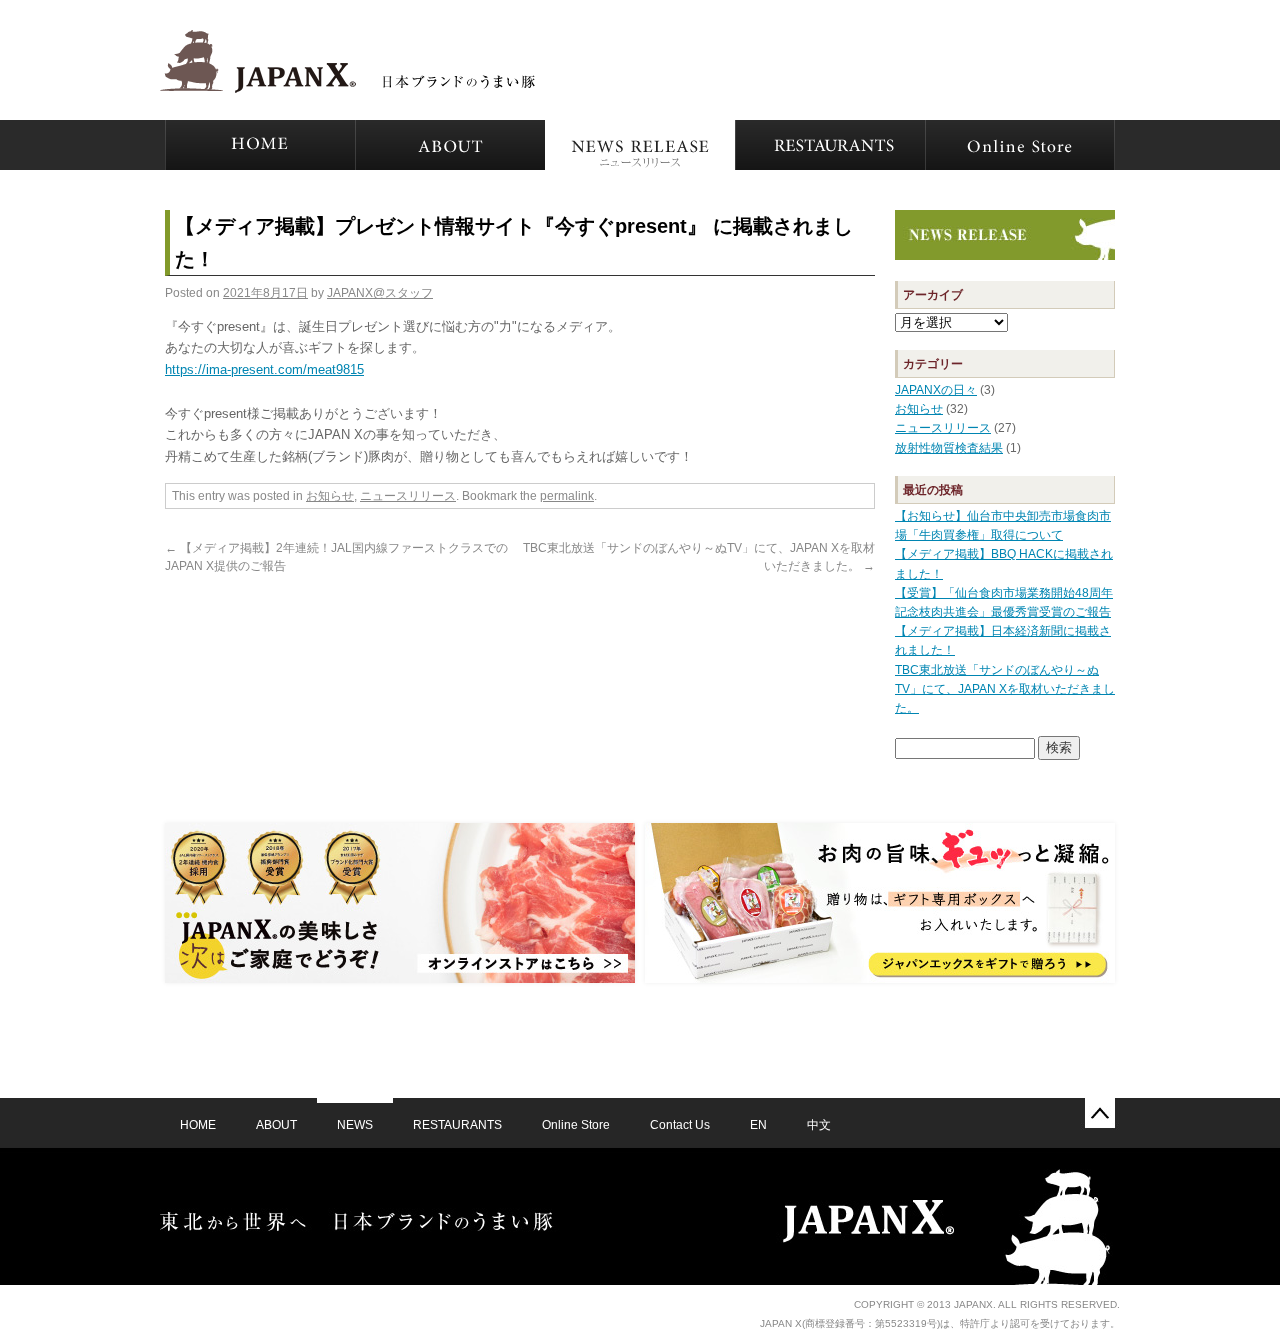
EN (758, 1125)
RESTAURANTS (457, 1125)
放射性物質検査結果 (949, 448)
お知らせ (330, 496)
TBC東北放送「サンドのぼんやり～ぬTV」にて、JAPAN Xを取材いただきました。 (1005, 689)
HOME (198, 1125)
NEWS (355, 1125)
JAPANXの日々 (936, 390)
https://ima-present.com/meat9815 (264, 369)
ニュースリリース (408, 496)
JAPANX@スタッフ (380, 293)
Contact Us (680, 1125)
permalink (567, 496)
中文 (819, 1125)
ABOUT (276, 1125)
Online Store (576, 1125)
